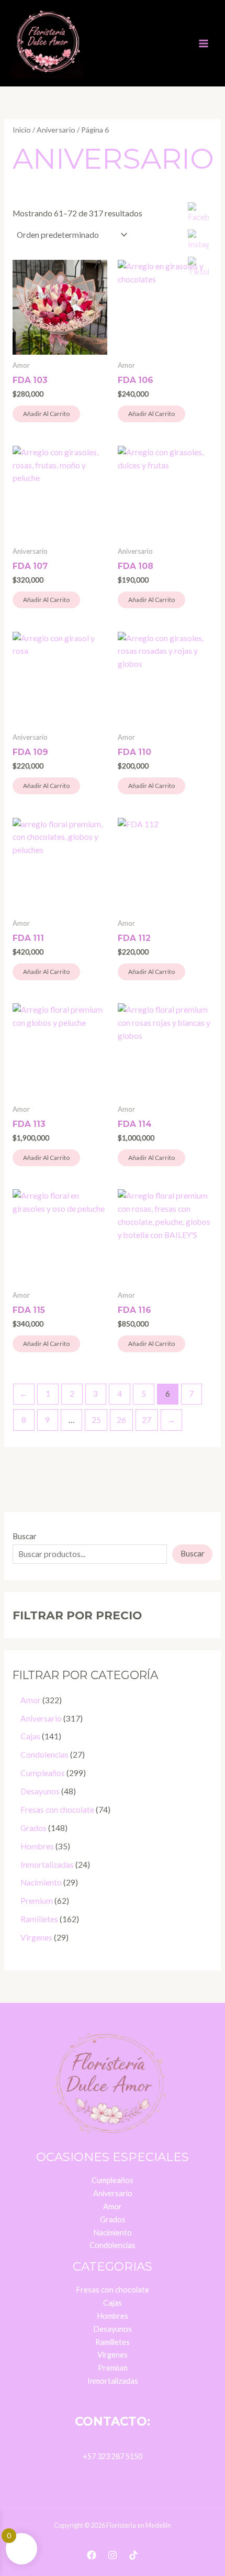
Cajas (113, 2303)
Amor (113, 2206)
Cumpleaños (113, 2180)
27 (147, 1420)
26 (121, 1420)
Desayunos (113, 2329)
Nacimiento (113, 2233)
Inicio (22, 130)
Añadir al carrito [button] (46, 414)
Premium (113, 2368)
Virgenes (113, 2355)
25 (96, 1420)
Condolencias (113, 2245)
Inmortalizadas (113, 2381)
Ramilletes (113, 2342)
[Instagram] (113, 2555)
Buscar (25, 1536)
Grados (113, 2219)
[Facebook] (92, 2555)
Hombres (113, 2316)
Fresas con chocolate (113, 2290)
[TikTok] (133, 2555)
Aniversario (56, 130)
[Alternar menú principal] (204, 43)
